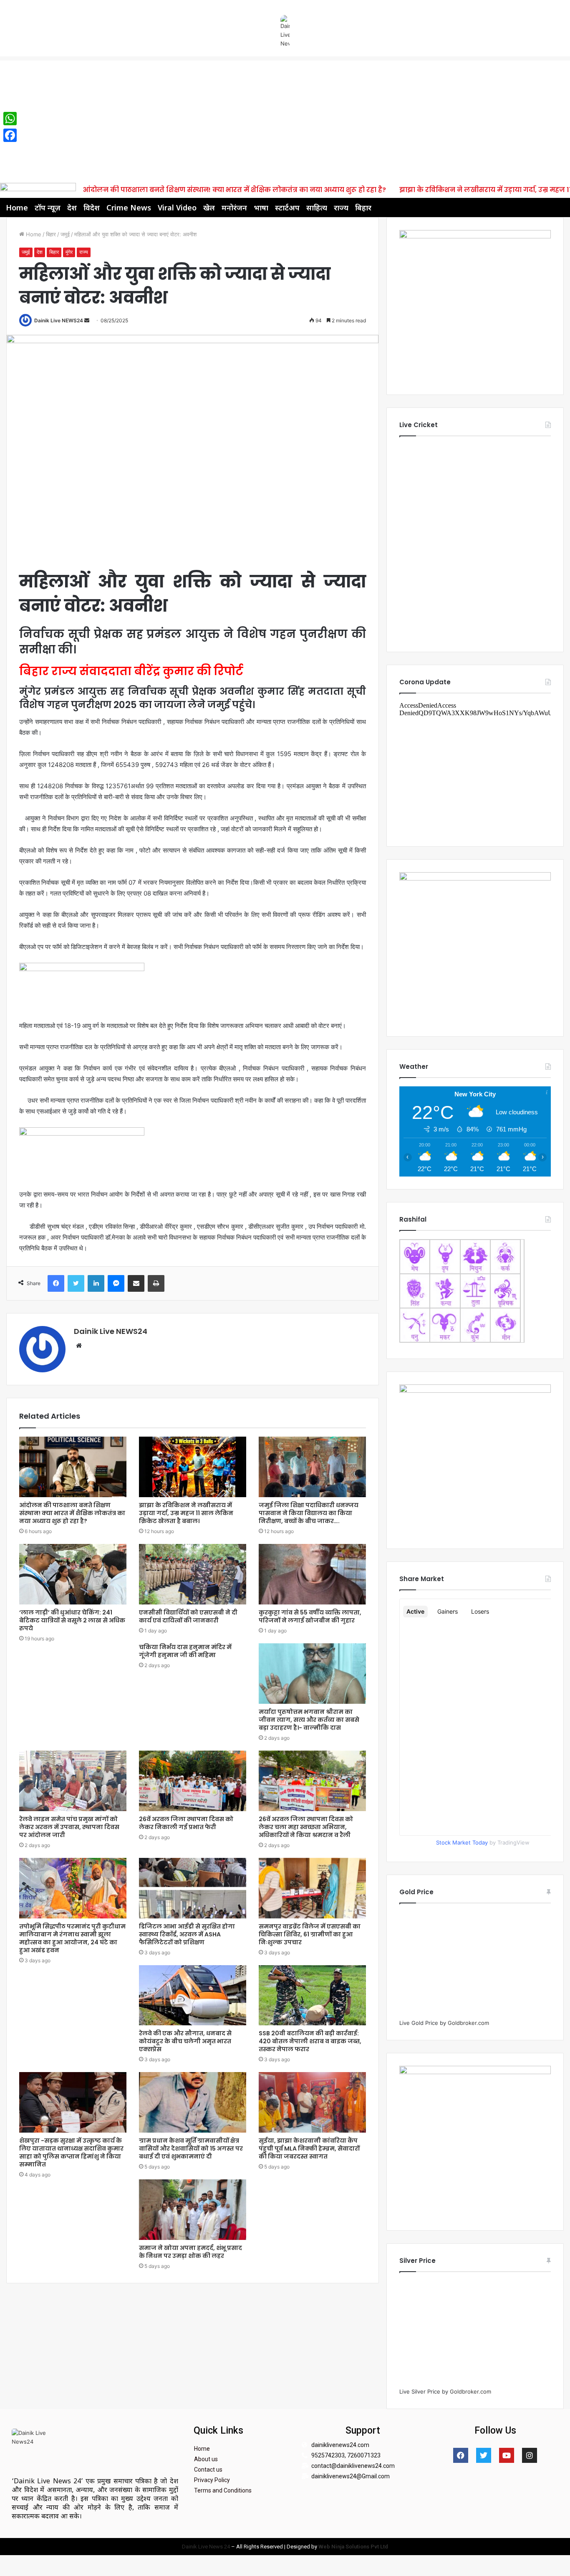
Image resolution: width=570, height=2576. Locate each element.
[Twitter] (76, 1283)
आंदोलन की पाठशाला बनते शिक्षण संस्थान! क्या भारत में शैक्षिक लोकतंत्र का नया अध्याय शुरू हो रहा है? (234, 190)
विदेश (92, 207)
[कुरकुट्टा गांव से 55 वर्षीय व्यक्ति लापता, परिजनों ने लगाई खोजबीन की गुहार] (312, 1574)
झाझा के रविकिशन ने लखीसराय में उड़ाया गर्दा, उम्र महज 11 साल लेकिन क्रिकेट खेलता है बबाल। (186, 1513)
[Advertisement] (285, 119)
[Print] (156, 1283)
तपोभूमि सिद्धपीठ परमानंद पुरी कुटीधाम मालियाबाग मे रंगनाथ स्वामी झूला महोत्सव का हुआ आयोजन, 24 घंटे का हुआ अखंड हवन (72, 1938)
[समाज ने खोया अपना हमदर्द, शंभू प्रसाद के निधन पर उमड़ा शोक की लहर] (193, 2210)
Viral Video (177, 207)
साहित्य (317, 207)
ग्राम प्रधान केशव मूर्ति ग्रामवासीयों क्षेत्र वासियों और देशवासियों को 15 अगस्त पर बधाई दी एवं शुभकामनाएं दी (191, 2148)
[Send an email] (87, 320)
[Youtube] (507, 2455)
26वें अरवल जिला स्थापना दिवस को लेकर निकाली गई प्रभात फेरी (186, 1823)
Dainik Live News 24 (206, 2547)
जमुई (65, 234)
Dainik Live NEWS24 (59, 320)
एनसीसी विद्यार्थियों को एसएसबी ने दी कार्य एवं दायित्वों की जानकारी (188, 1616)
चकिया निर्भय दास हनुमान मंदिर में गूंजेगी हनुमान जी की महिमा (185, 1651)
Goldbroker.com (468, 2023)
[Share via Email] (136, 1283)
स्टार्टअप (287, 207)
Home (17, 207)
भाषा (261, 207)
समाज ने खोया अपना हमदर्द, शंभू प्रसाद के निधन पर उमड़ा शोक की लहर (190, 2252)
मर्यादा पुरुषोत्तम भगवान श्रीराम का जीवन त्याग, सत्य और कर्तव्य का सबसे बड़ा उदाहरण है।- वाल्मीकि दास (309, 1720)
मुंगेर (69, 252)
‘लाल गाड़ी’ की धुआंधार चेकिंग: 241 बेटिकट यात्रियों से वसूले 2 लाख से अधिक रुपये (72, 1620)
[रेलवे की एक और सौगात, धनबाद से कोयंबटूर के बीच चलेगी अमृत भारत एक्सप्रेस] (193, 1995)
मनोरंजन (234, 207)
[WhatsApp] (10, 119)
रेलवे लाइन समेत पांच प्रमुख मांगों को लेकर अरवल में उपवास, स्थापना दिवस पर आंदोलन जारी (69, 1827)
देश (72, 207)
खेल (209, 207)
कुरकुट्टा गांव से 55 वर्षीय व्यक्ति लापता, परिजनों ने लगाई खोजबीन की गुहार (310, 1616)
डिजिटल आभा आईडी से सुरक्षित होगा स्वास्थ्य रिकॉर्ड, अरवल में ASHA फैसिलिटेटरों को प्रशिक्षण (187, 1934)
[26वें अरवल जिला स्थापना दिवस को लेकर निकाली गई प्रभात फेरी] (193, 1781)
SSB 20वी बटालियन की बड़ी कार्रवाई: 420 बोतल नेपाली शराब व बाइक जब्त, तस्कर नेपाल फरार (310, 2041)
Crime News (129, 207)
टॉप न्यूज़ (48, 207)
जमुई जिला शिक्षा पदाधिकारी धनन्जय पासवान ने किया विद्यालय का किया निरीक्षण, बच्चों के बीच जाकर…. (309, 1513)
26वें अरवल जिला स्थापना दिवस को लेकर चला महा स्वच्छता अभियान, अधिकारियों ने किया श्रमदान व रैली (306, 1827)
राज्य (341, 207)
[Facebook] (56, 1283)
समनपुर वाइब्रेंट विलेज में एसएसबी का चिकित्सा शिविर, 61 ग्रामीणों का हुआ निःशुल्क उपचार (310, 1934)
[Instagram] (530, 2455)
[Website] (79, 1346)
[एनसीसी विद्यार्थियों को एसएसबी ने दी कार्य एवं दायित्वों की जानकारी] (193, 1574)
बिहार (363, 207)
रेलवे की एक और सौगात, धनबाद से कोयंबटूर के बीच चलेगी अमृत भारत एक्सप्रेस (185, 2041)
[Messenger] (116, 1283)
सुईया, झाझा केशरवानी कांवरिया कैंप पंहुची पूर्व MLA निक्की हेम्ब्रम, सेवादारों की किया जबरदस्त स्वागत (309, 2148)
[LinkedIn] (96, 1283)
